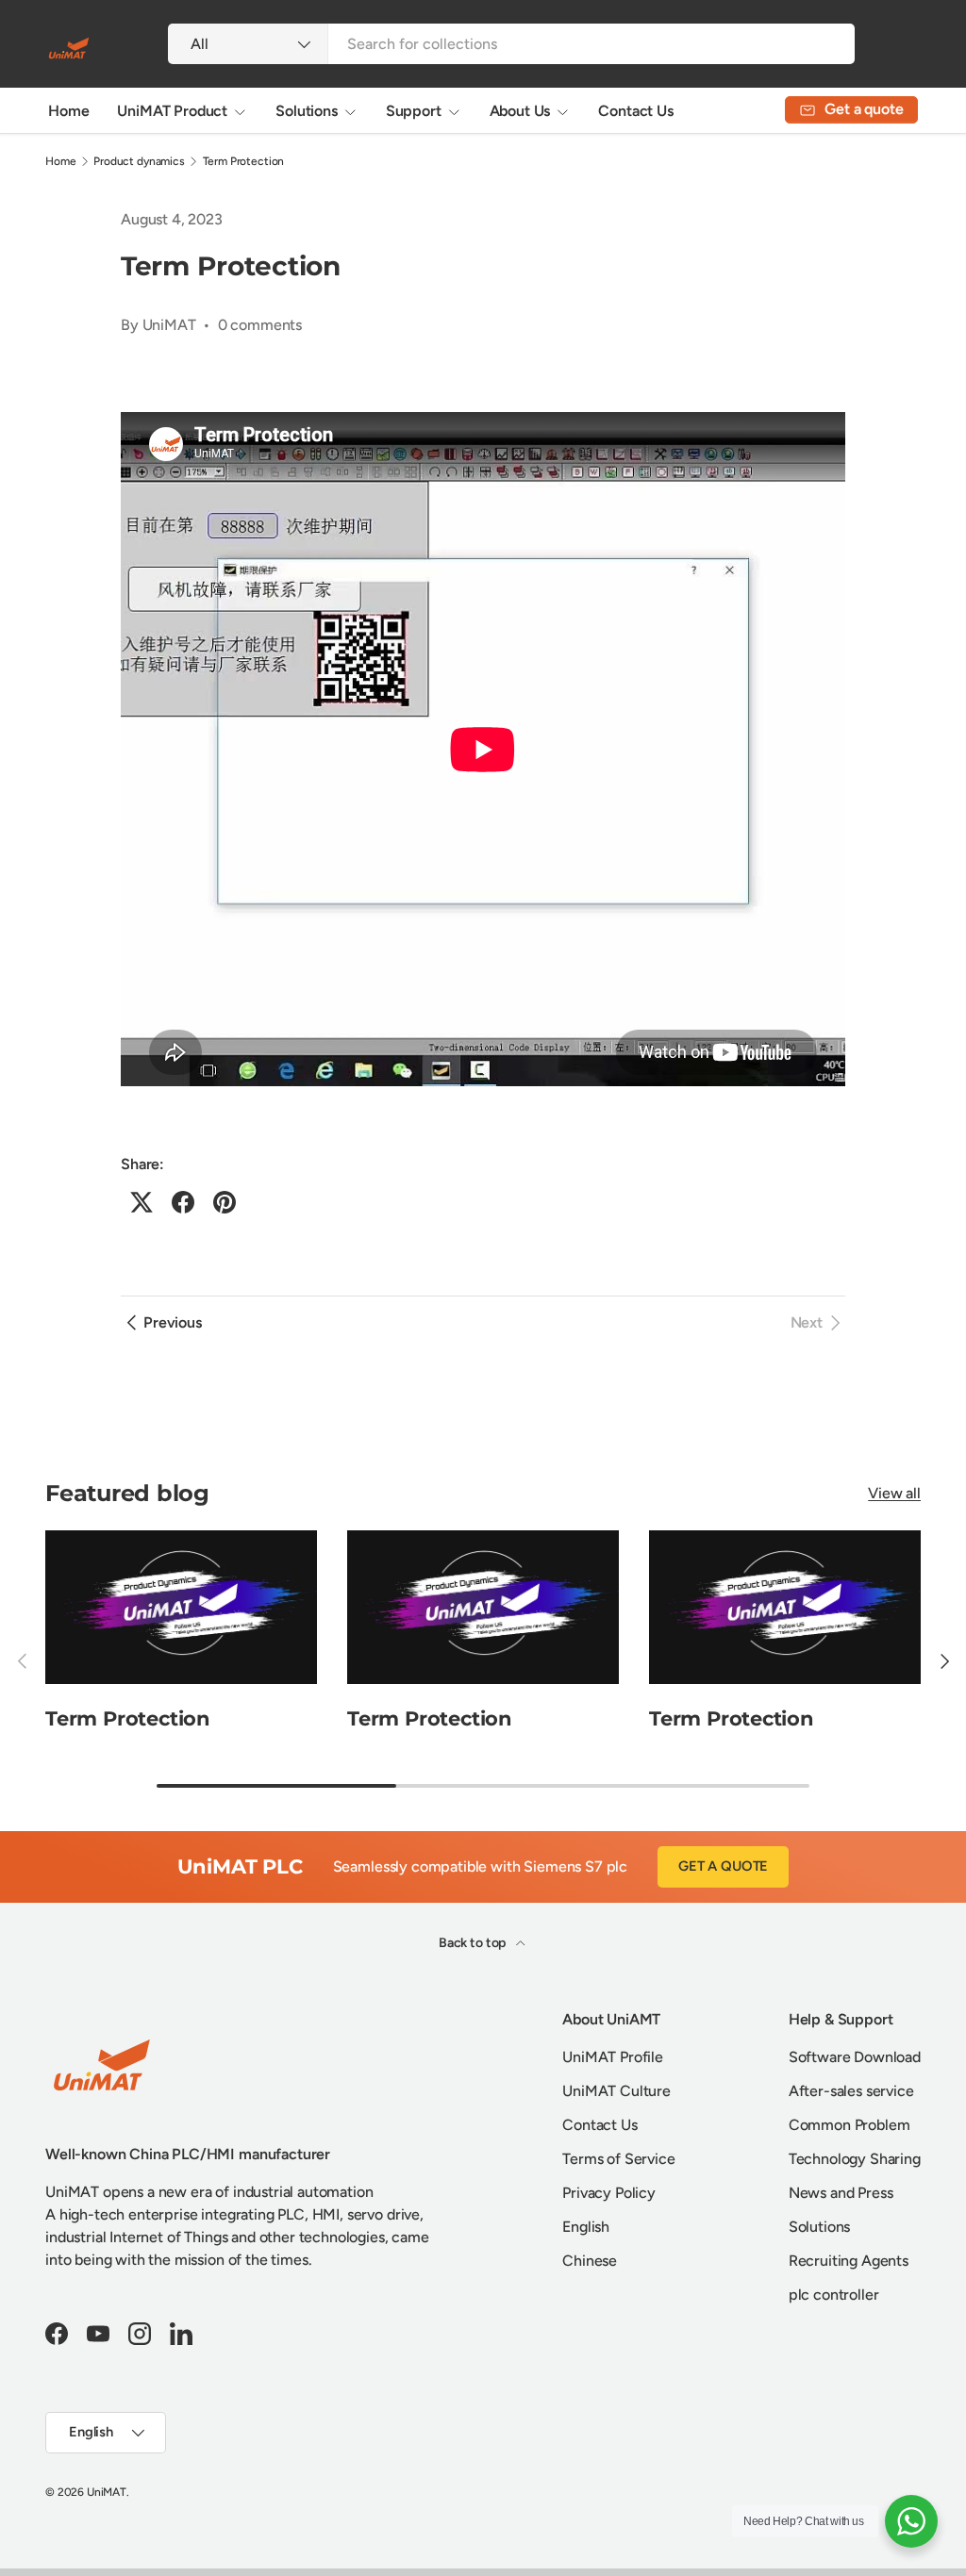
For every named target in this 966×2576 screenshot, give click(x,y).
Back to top (474, 1943)
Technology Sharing (855, 2159)
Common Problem (849, 2125)
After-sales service (851, 2091)
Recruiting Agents (849, 2261)
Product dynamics (139, 161)
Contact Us (635, 111)
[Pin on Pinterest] (225, 1202)
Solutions (820, 2227)
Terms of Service (618, 2159)
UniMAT (107, 2492)
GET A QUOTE (723, 1866)
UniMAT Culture (616, 2091)
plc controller (834, 2295)
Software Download (855, 2057)
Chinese (590, 2261)
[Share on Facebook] (183, 1202)
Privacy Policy (609, 2193)
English (586, 2227)
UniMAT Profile (613, 2057)
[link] (818, 1323)
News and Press (841, 2193)
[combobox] (511, 44)
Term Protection (244, 161)
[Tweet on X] (142, 1202)
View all (894, 1493)
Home (68, 111)
